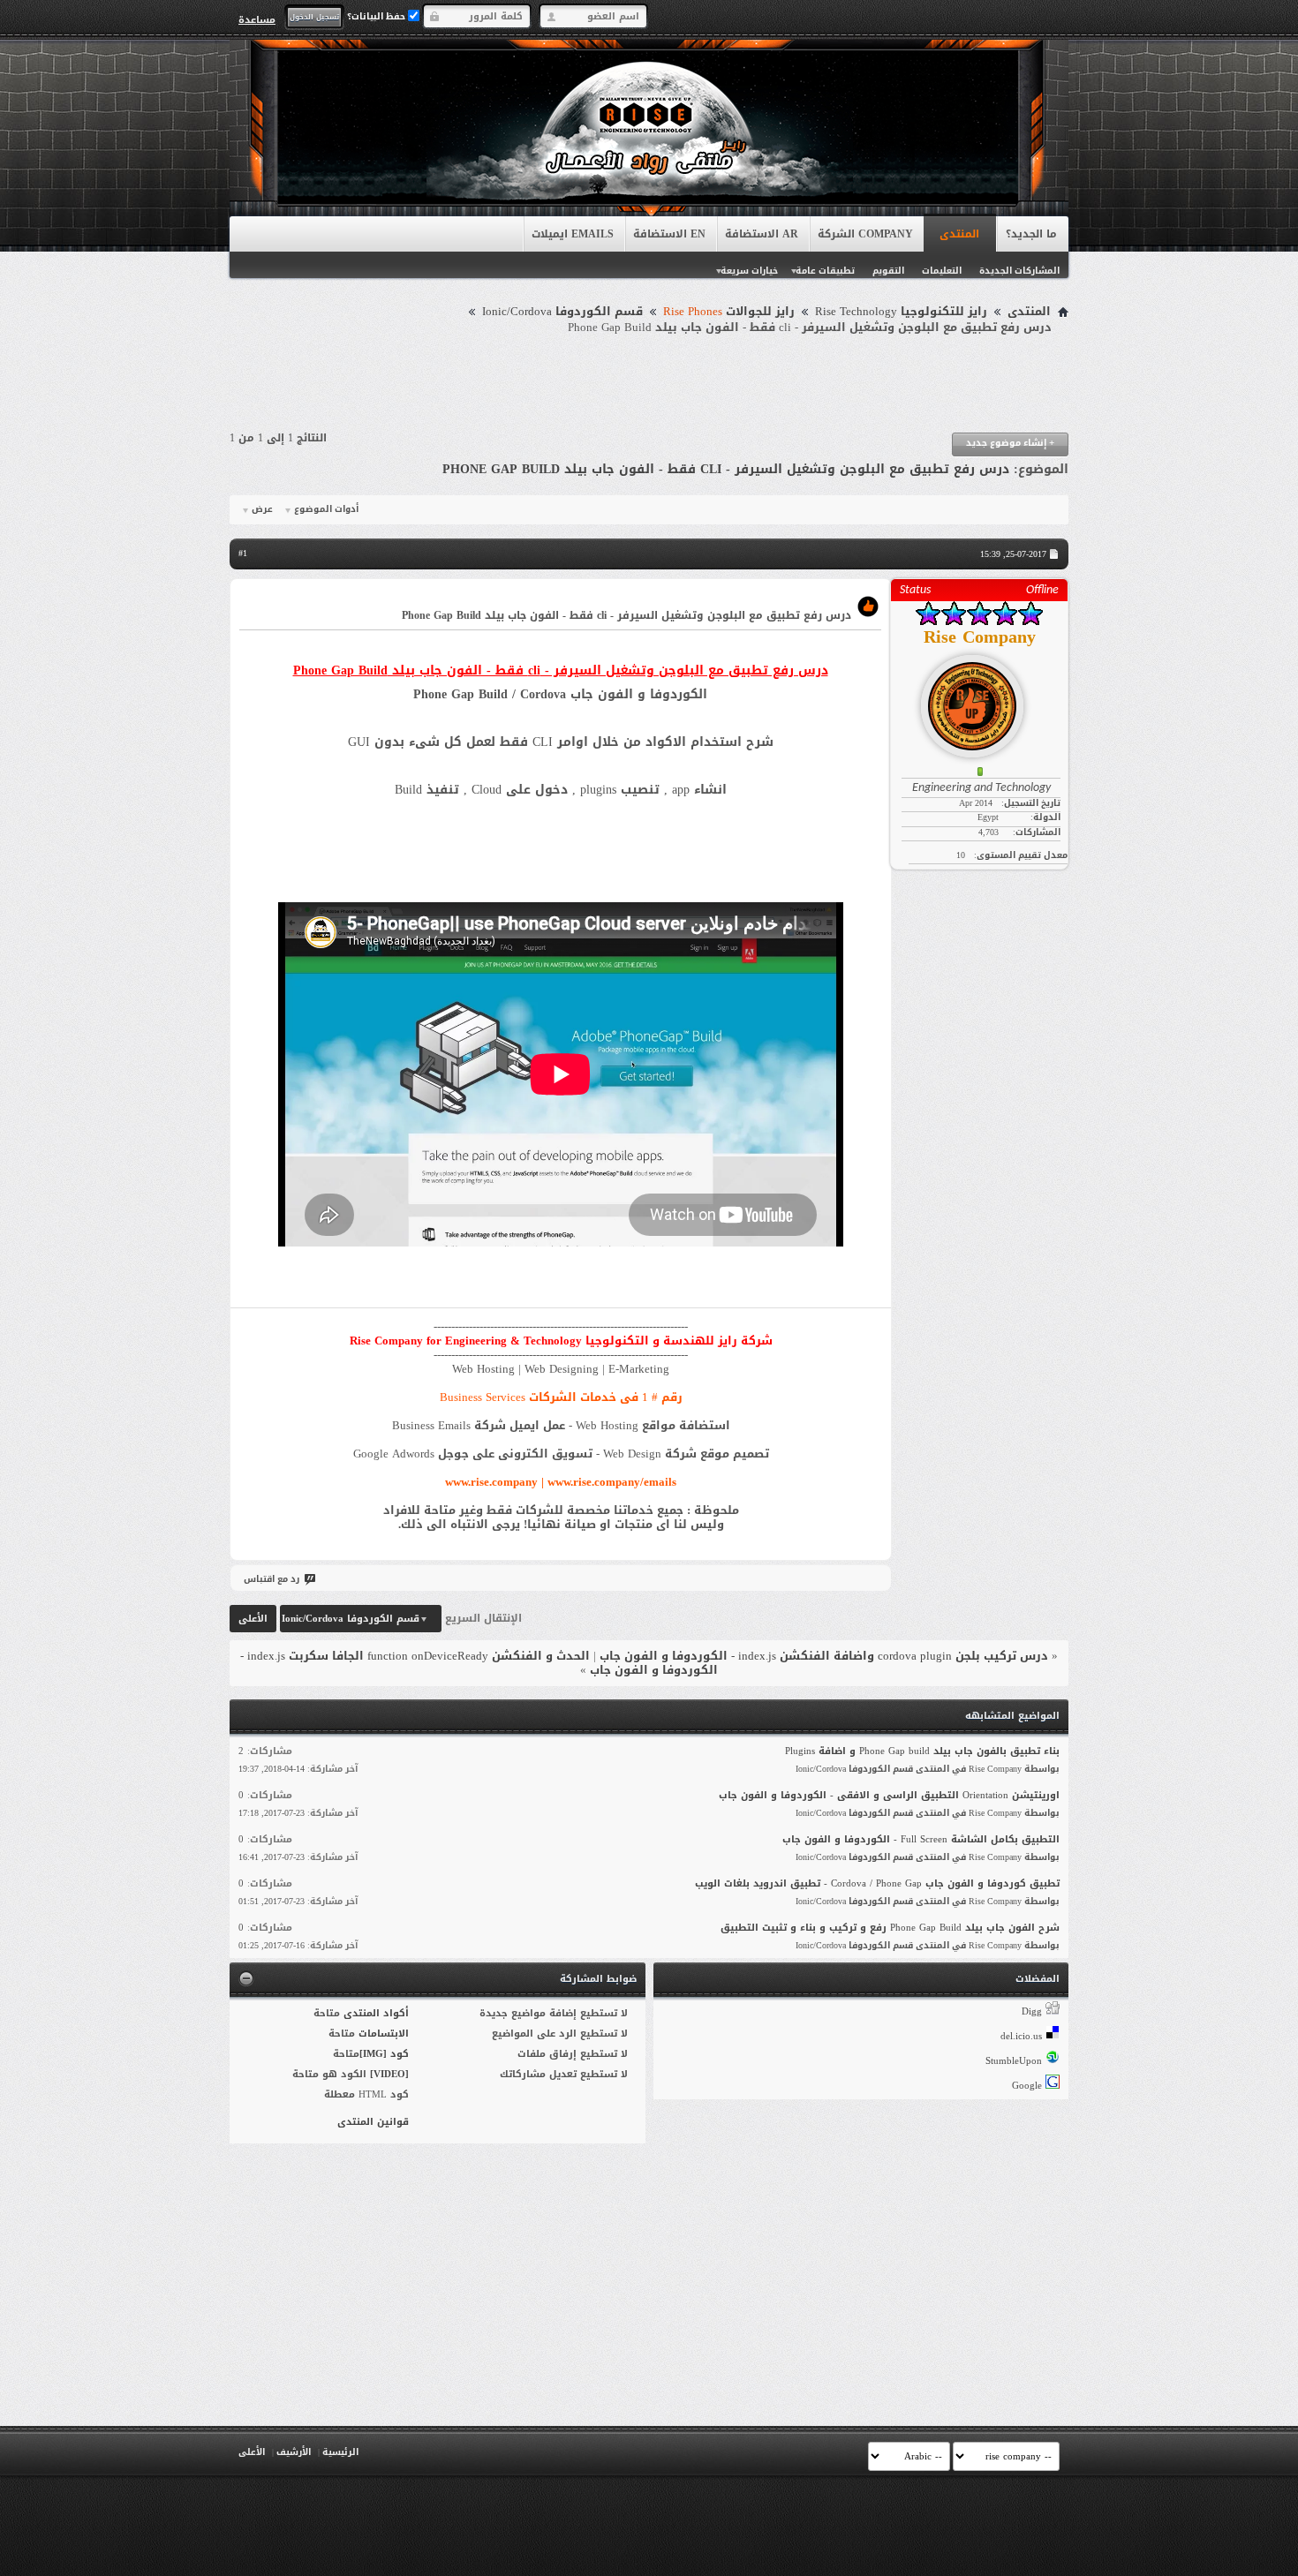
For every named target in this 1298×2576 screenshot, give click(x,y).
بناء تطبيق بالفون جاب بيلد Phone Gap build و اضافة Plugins (922, 1751)
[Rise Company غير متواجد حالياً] (979, 699)
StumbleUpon (1014, 2061)
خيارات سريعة (749, 271)
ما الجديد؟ (1031, 234)
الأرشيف (294, 2452)
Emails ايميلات (573, 234)
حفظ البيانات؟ (377, 16)
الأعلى (253, 1619)
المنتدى (959, 234)
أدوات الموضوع (326, 509)
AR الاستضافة (762, 234)
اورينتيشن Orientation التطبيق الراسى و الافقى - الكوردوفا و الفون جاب (889, 1795)
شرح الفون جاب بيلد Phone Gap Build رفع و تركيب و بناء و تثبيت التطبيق (890, 1928)
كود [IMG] (384, 2054)
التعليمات (942, 271)
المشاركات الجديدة (1019, 271)
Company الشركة (865, 234)
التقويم (888, 271)
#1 (243, 553)
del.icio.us (1021, 2036)
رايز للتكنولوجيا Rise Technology (901, 312)
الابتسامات (384, 2034)
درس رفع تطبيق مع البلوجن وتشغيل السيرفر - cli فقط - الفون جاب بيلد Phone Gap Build (726, 469)
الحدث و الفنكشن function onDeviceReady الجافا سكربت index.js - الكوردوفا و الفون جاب (479, 1663)
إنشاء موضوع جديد (1010, 443)
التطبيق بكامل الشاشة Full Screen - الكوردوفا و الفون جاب (921, 1839)
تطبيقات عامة (825, 271)
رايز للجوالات (729, 312)
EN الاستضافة (669, 234)
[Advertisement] (649, 384)
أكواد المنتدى (376, 2013)
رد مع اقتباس (272, 1579)
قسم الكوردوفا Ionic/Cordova (562, 312)
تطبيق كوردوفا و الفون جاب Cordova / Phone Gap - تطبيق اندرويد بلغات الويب (877, 1883)
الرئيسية (340, 2452)
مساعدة (257, 19)
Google (1027, 2086)
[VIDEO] (389, 2074)
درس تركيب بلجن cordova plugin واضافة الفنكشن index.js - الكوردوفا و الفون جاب (824, 1656)
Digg (1032, 2011)
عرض (262, 509)
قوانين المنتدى (373, 2122)
